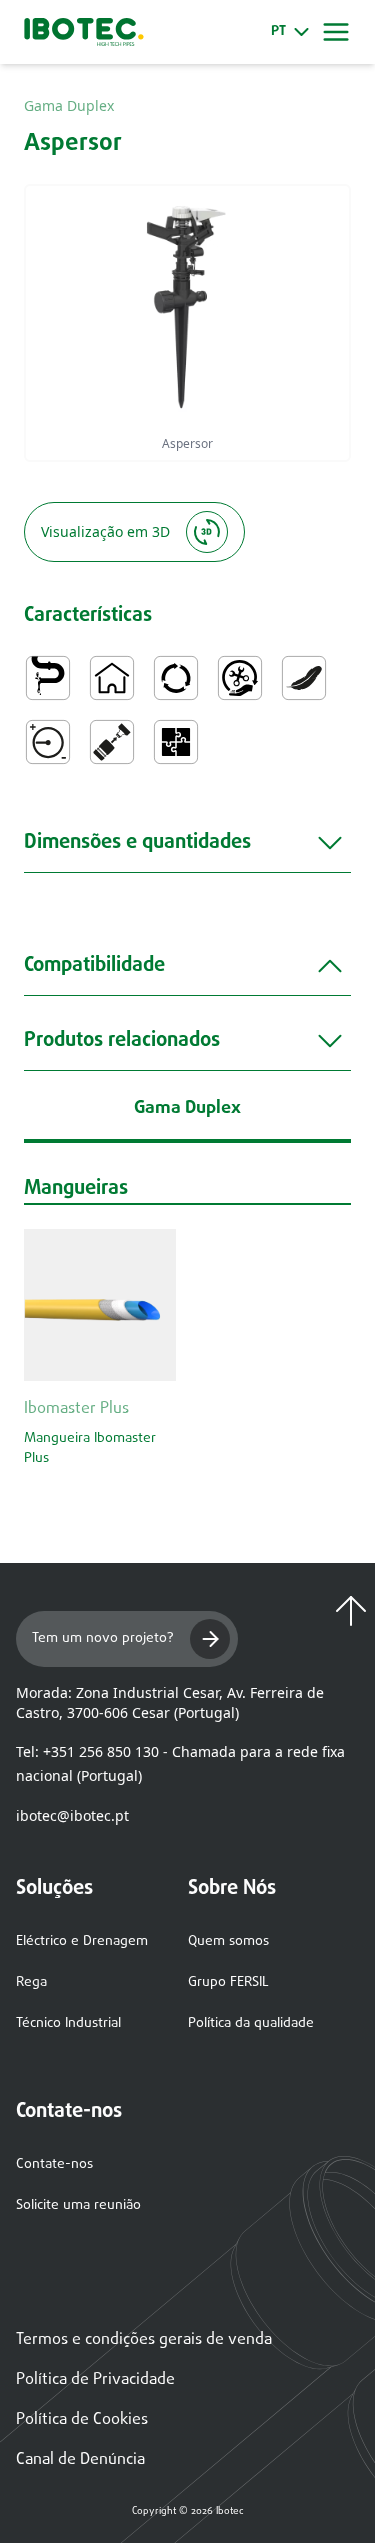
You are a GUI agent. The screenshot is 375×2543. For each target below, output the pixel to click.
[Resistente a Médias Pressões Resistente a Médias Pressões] (48, 742)
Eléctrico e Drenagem (82, 1941)
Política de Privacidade (95, 2380)
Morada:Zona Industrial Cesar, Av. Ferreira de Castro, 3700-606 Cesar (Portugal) (170, 1702)
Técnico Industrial (68, 2023)
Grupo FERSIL (228, 1982)
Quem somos (228, 1941)
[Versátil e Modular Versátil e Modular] (176, 742)
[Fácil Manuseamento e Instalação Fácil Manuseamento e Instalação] (240, 678)
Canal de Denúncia (80, 2460)
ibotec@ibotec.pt (72, 1815)
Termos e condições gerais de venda (144, 2340)
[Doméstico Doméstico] (112, 678)
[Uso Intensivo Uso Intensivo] (176, 678)
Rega (31, 1982)
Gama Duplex (69, 105)
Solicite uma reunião (78, 2205)
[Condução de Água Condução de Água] (48, 678)
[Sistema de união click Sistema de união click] (112, 742)
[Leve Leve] (304, 678)
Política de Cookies (82, 2420)
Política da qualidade (251, 2023)
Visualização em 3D (105, 531)
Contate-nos (54, 2164)
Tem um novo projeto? (103, 1638)
